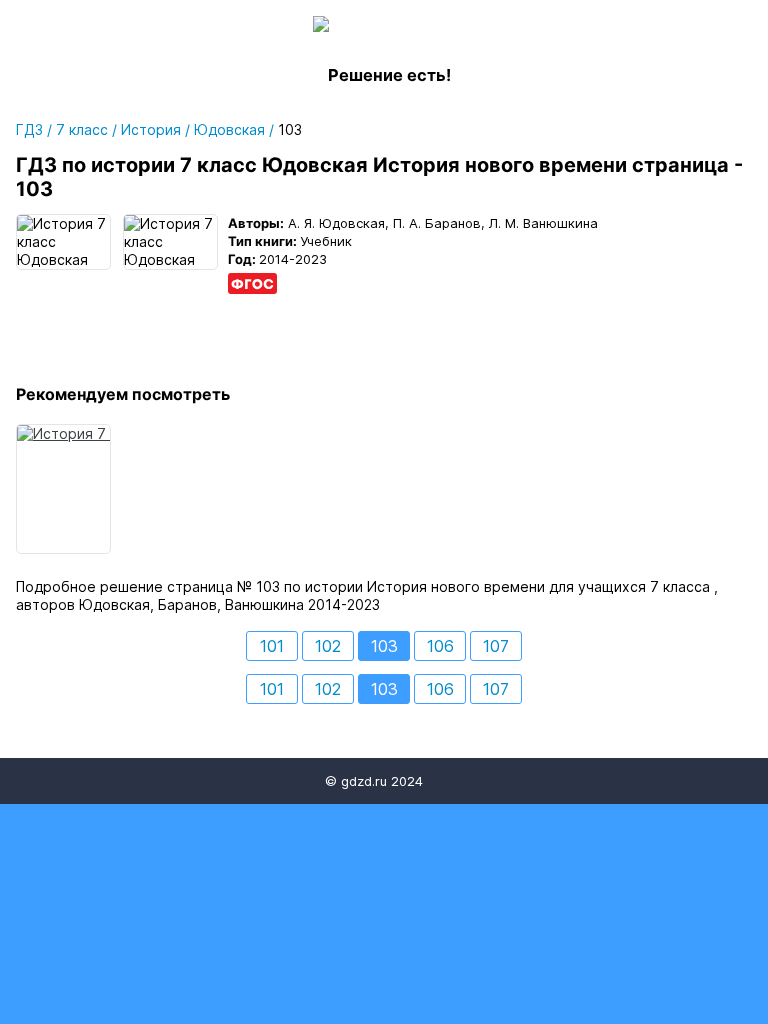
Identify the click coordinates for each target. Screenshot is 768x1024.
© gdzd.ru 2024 (374, 781)
